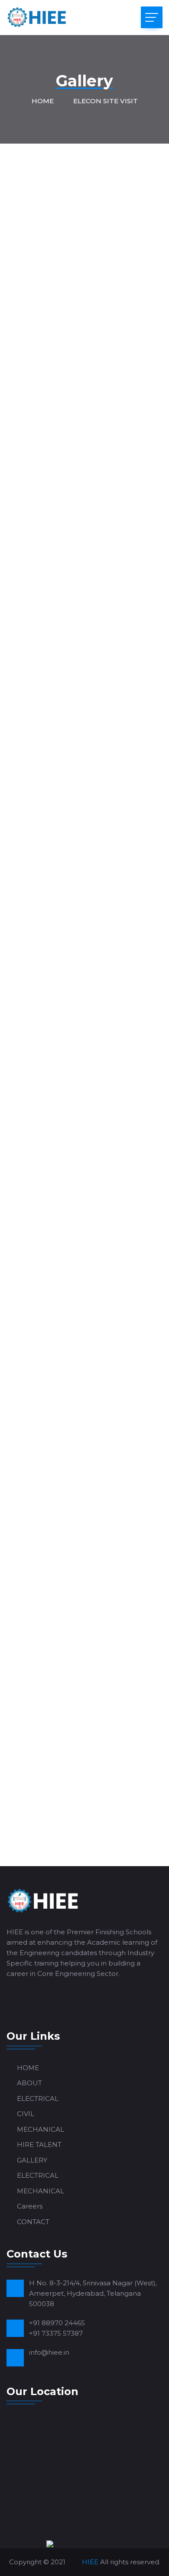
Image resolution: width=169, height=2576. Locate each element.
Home (43, 101)
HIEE (90, 2562)
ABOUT (29, 2083)
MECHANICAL (41, 2129)
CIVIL (26, 2114)
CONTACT (33, 2222)
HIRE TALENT (39, 2144)
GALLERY (32, 2160)
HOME (28, 2068)
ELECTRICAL (38, 2099)
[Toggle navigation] (152, 17)
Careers (30, 2206)
